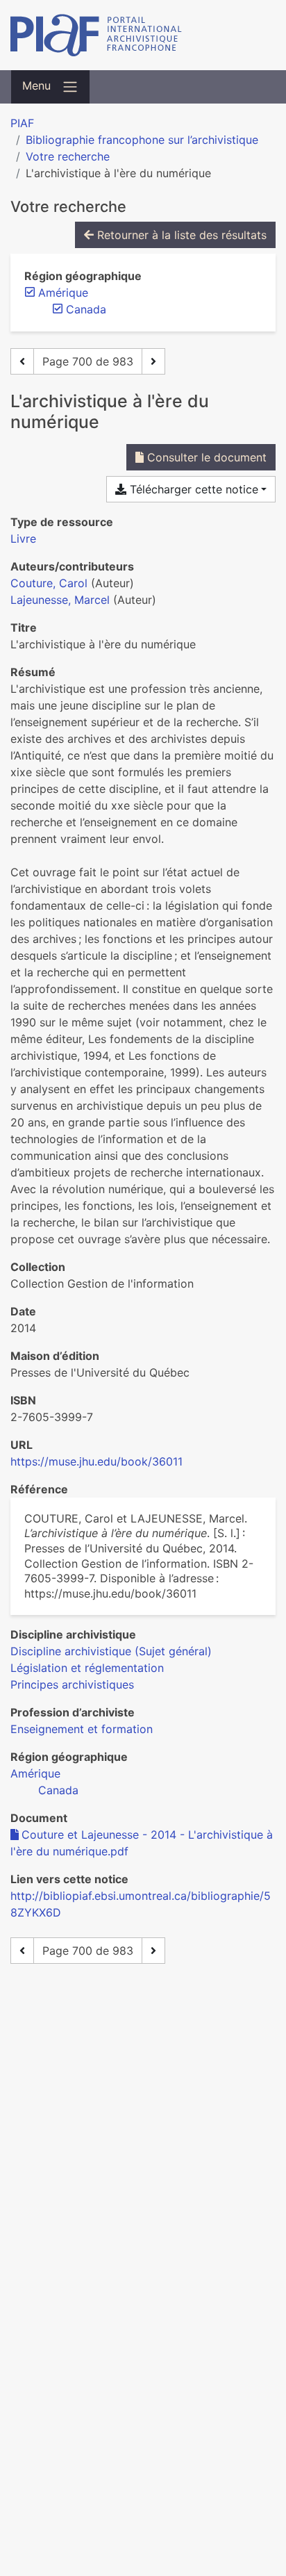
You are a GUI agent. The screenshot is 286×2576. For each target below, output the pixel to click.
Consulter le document (205, 457)
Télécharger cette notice (192, 489)
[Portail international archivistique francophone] (143, 35)
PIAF (22, 123)
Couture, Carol (49, 583)
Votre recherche (68, 156)
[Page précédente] (22, 361)
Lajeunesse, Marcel (60, 600)
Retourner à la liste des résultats (180, 235)
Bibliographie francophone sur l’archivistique (142, 140)
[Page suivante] (153, 361)
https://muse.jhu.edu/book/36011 (96, 1461)
